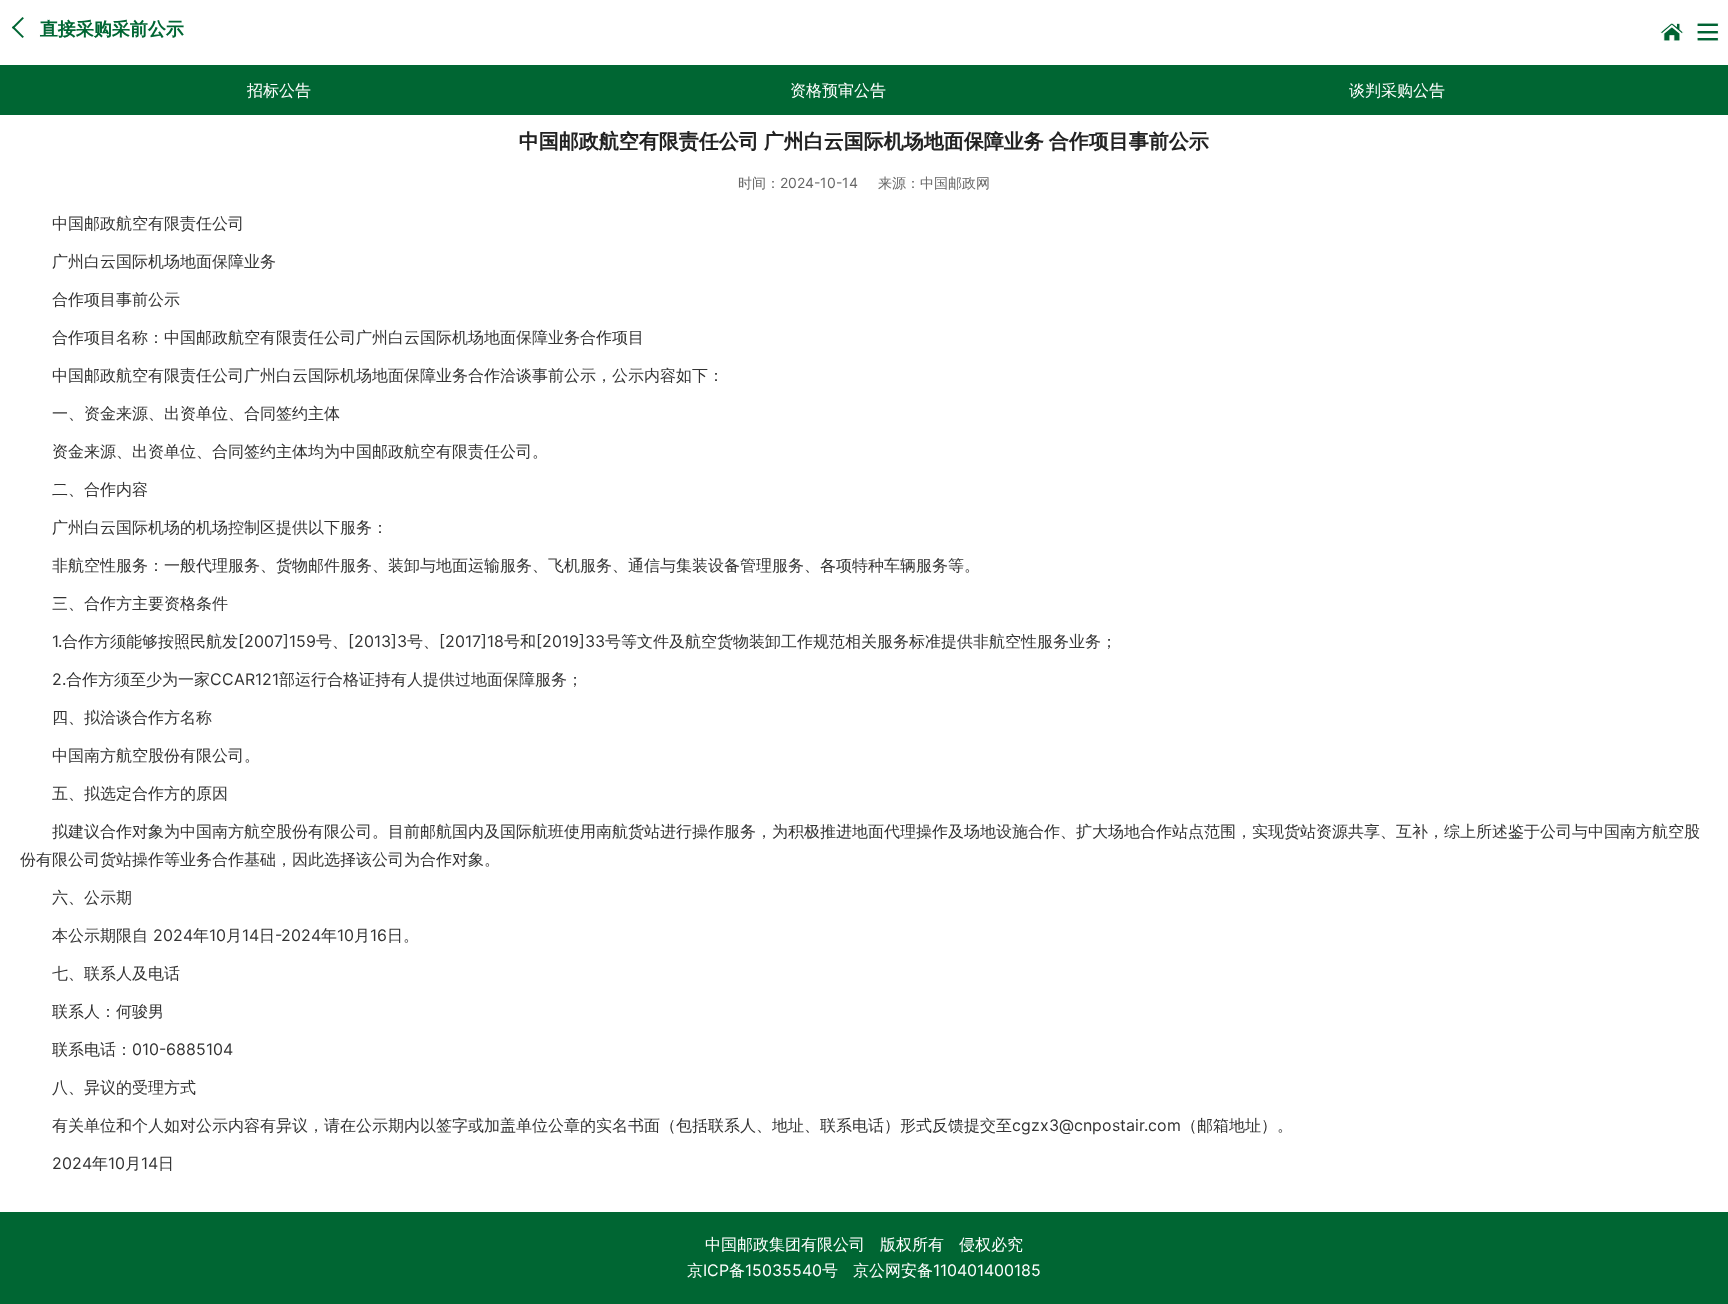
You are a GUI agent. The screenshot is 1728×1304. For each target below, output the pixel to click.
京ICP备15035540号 (762, 1270)
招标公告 (279, 90)
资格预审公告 (838, 90)
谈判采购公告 (1397, 90)
